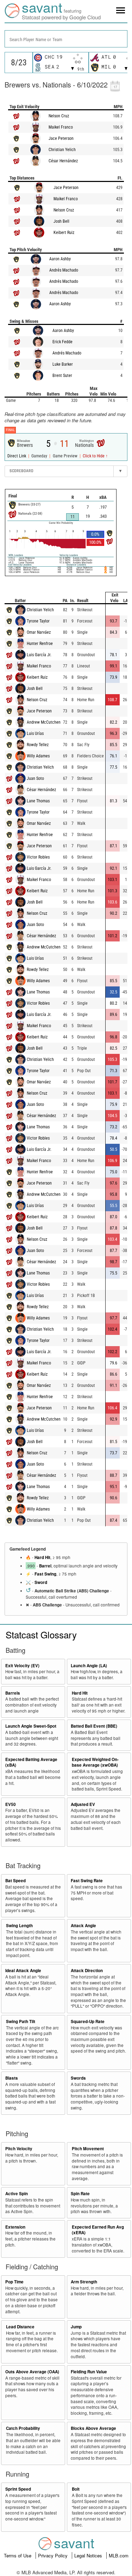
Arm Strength (84, 2282)
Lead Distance (20, 2327)
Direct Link (17, 456)
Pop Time (14, 2282)
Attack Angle (83, 1926)
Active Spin (17, 2194)
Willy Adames (38, 756)
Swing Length (19, 1926)
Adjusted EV (83, 1804)
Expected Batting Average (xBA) (31, 1762)
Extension (15, 2227)
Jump (76, 2327)
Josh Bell (61, 221)
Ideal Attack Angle (23, 1971)
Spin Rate (80, 2194)
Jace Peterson (61, 138)
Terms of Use (18, 2555)
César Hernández (63, 161)
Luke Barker (63, 364)
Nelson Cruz (59, 116)
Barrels (13, 1693)
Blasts (12, 2078)
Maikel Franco (61, 127)
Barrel (45, 1566)
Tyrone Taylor (38, 621)
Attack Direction (87, 1971)
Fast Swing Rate (87, 1881)
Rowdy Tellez (38, 745)
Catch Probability (23, 2428)
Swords (78, 2078)
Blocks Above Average (93, 2428)
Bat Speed (15, 1881)
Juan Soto (35, 778)
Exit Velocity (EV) (22, 1666)
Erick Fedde (62, 342)
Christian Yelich (62, 150)
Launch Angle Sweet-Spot (31, 1726)
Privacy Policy (54, 2555)
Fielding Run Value (89, 2372)
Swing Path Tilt (21, 2021)
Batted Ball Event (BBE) (94, 1726)
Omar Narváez (39, 632)
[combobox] (66, 39)
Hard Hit (42, 1557)
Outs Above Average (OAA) (32, 2372)
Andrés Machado (64, 270)
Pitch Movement (88, 2149)
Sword (41, 1582)
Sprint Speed (18, 2489)
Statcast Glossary (41, 1634)
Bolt (76, 2489)
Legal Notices (89, 2555)
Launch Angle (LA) (89, 1666)
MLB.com (119, 2555)
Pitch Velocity (19, 2149)
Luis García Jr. (39, 655)
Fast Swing (45, 1574)
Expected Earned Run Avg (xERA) (98, 2230)
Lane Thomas (38, 801)
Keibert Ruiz (64, 233)
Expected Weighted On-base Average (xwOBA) (95, 1762)
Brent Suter (62, 376)
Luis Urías (35, 733)
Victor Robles (38, 857)
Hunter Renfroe (40, 644)
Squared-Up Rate (88, 2021)
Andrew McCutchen (44, 722)
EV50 (11, 1804)
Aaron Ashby (60, 259)
